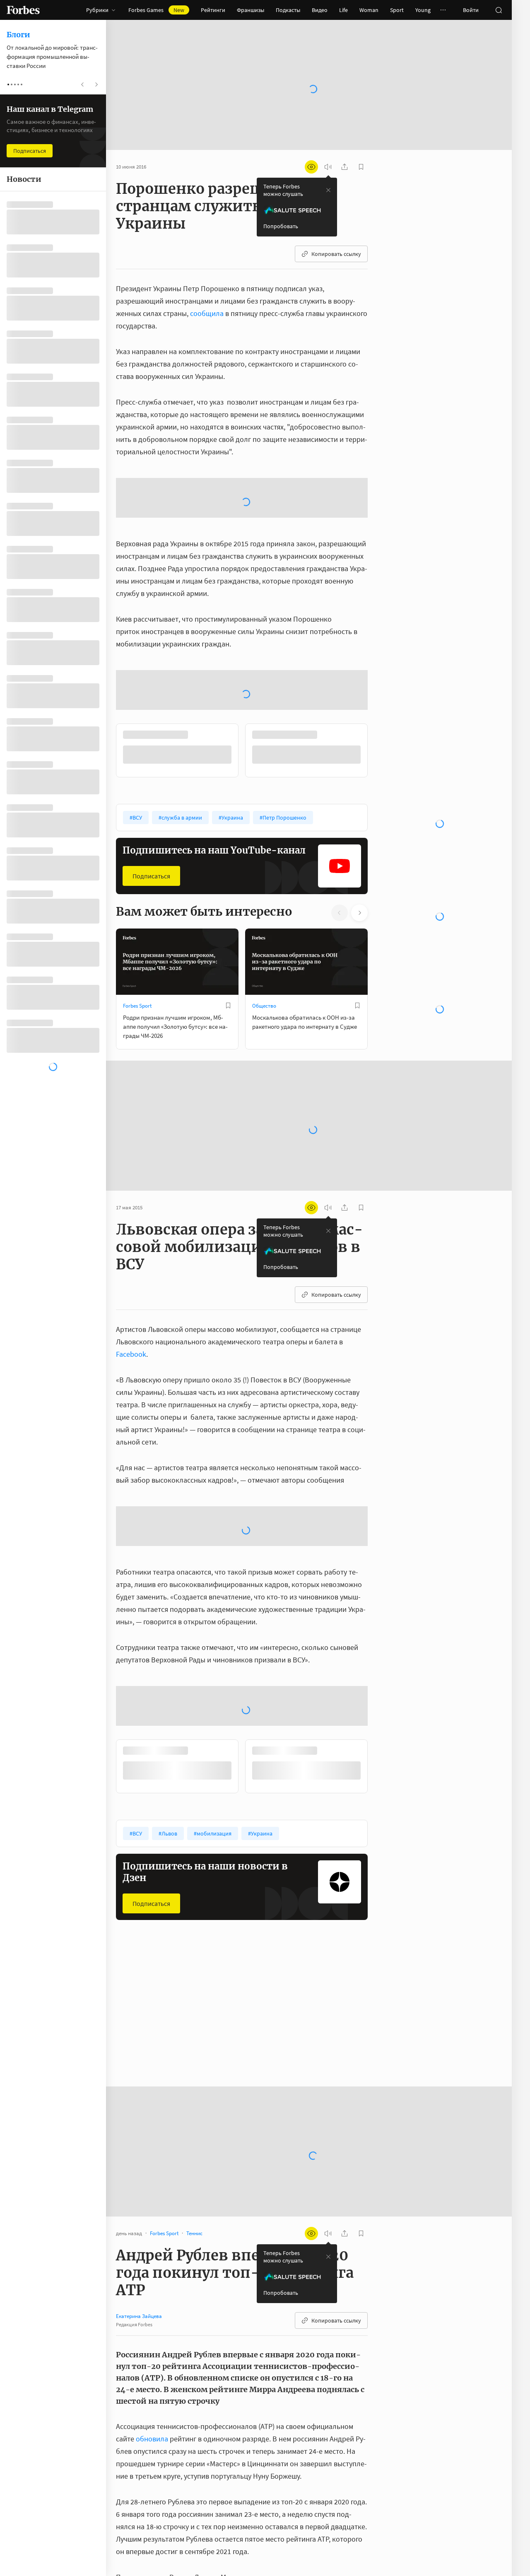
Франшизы (251, 10)
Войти (471, 10)
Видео (320, 10)
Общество (264, 1006)
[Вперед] (381, 750)
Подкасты (288, 10)
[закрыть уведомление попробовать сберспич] (328, 190)
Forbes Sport (137, 1006)
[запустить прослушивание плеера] (328, 167)
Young (423, 10)
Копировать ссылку (336, 254)
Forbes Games (156, 10)
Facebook (131, 1354)
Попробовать (281, 226)
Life (343, 10)
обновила (152, 2439)
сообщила (207, 313)
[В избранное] (228, 1006)
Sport (397, 10)
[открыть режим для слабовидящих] (311, 167)
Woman (369, 10)
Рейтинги (213, 10)
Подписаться (151, 876)
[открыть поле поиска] (499, 10)
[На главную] (23, 10)
